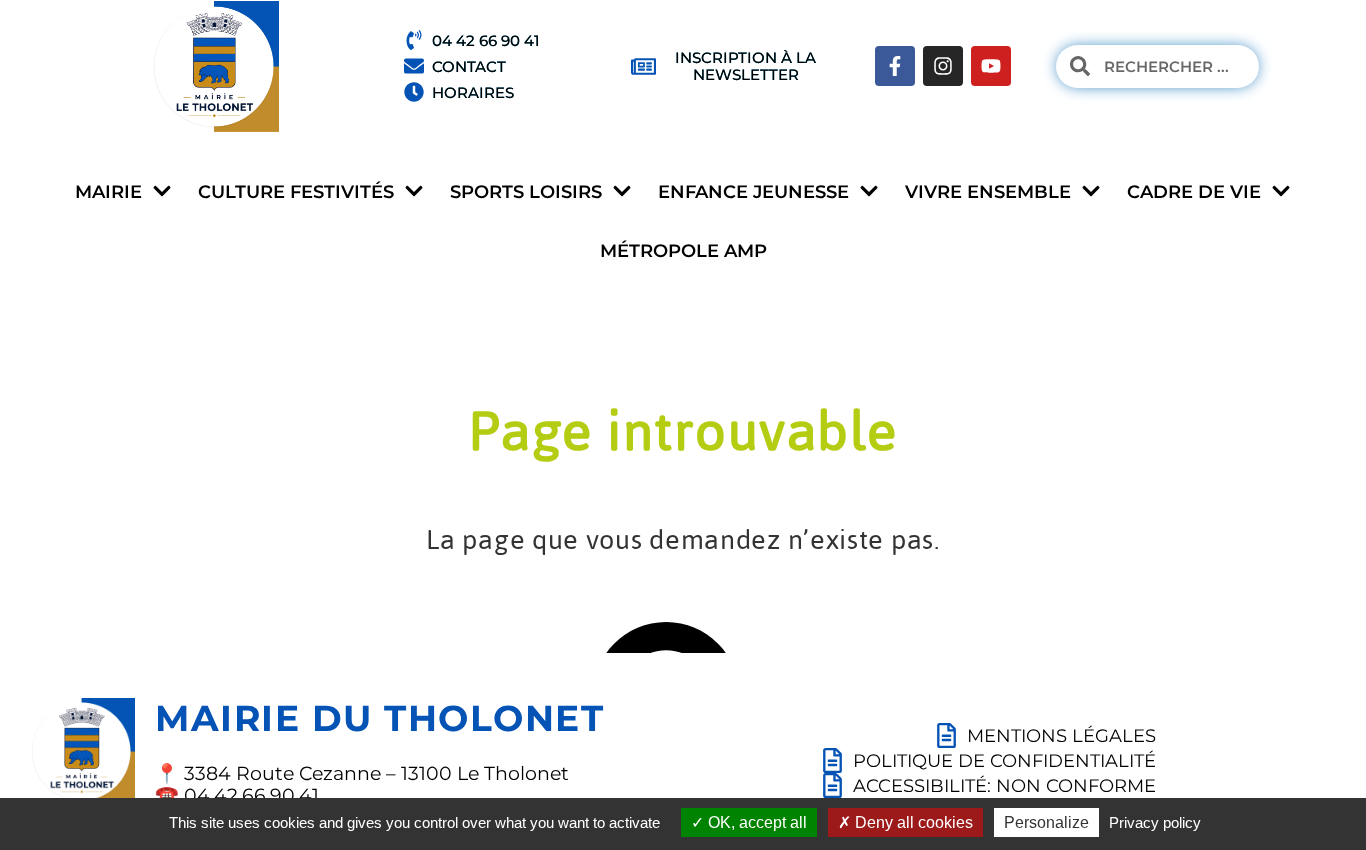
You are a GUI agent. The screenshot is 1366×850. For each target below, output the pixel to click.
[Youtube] (991, 66)
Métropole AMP (683, 251)
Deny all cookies (912, 822)
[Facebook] (895, 66)
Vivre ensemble (988, 192)
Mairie (108, 192)
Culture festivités (296, 192)
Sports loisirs (526, 192)
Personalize (1046, 822)
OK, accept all (755, 822)
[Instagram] (943, 66)
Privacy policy (1155, 822)
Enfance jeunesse (753, 192)
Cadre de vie (1194, 192)
